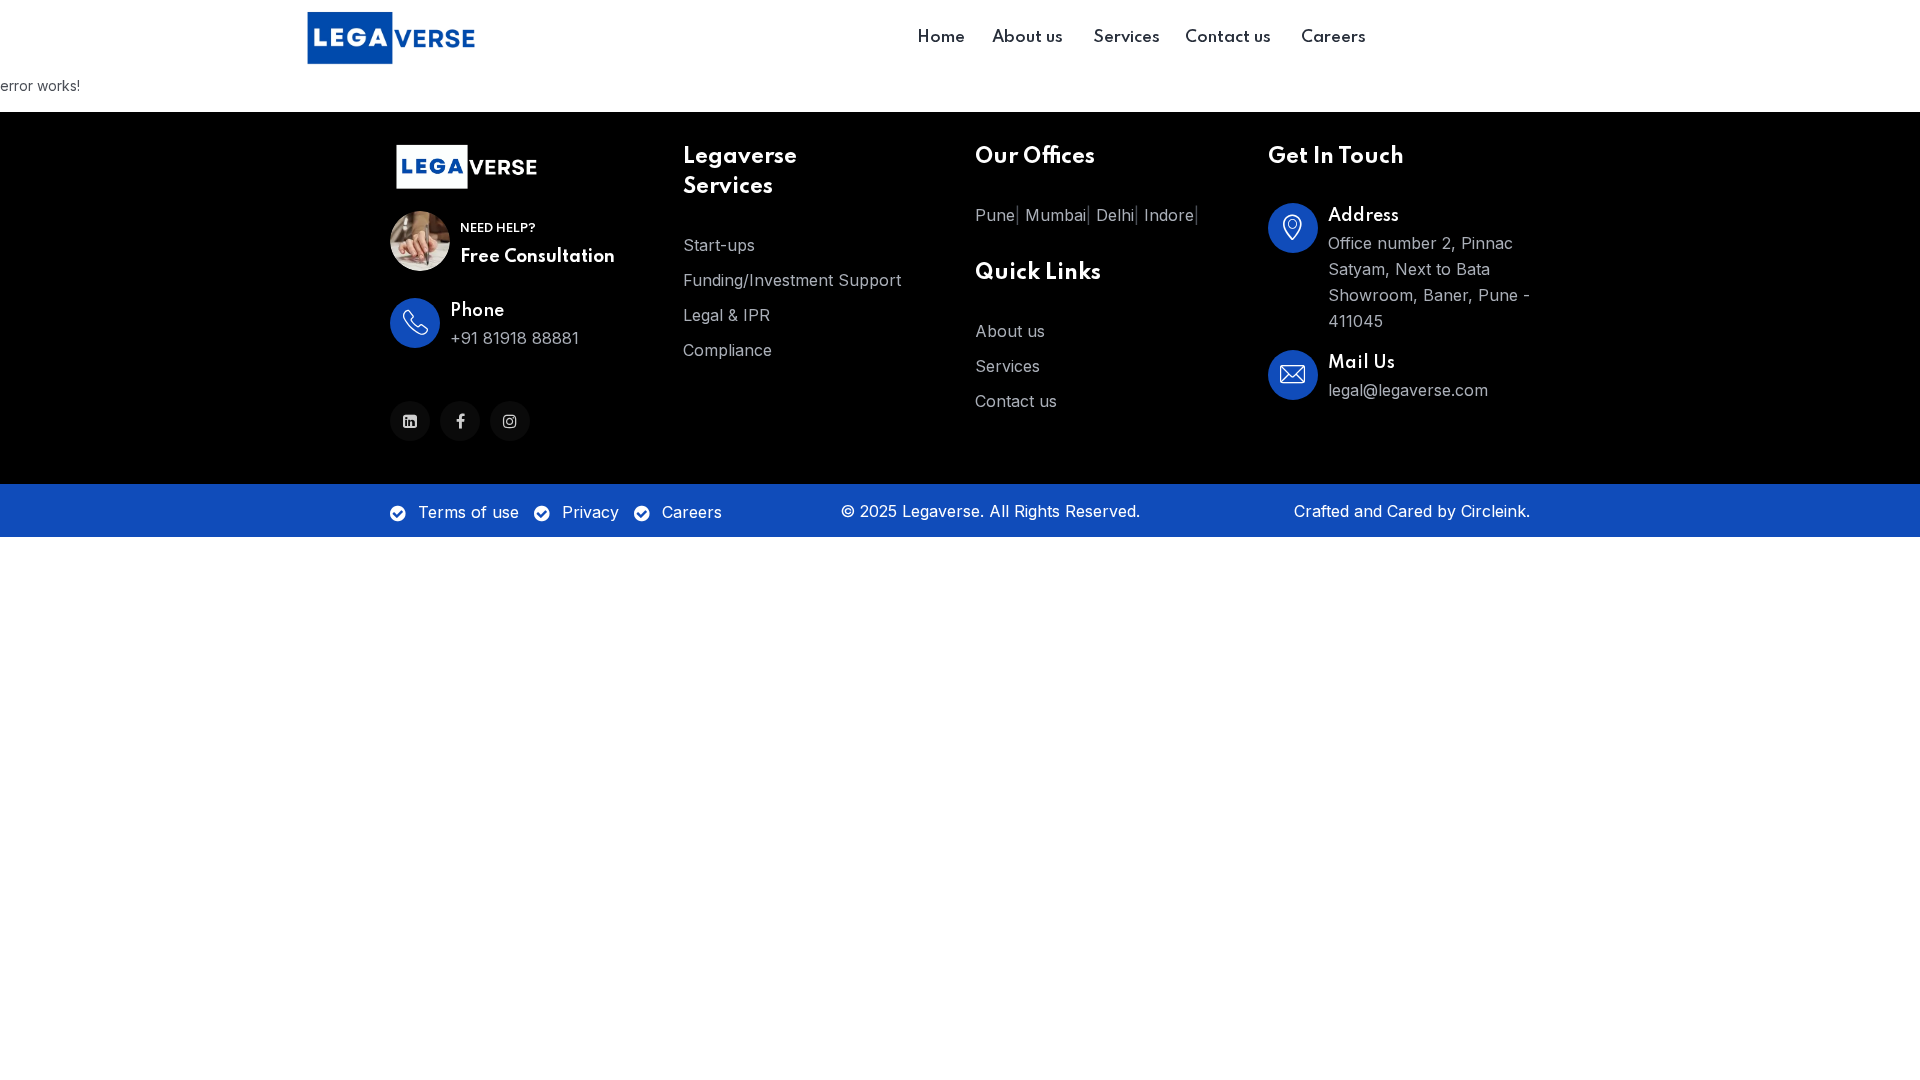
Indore (1169, 215)
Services (1007, 366)
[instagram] (510, 421)
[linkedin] (410, 421)
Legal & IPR (726, 315)
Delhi (1115, 215)
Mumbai (1055, 215)
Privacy (590, 512)
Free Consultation (537, 257)
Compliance (727, 350)
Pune (995, 215)
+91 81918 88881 (514, 338)
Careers (692, 512)
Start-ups (719, 245)
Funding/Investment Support (792, 280)
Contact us (1016, 401)
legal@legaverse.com (1408, 390)
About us (1010, 331)
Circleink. (1495, 511)
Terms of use (468, 512)
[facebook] (460, 421)
